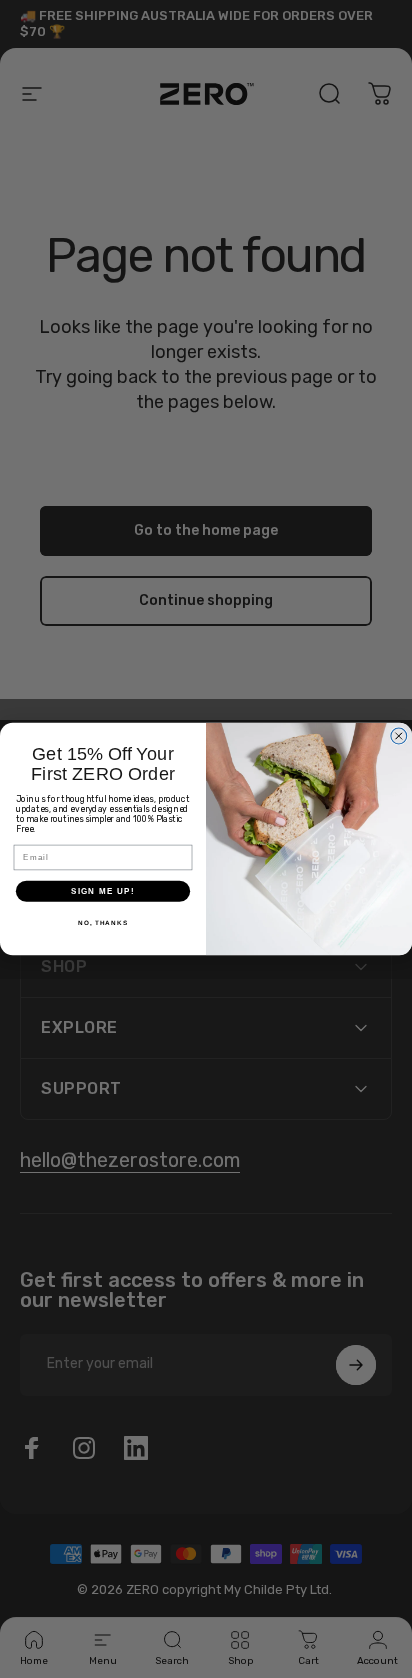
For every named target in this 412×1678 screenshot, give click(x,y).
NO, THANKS (103, 922)
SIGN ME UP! (103, 891)
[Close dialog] (399, 736)
